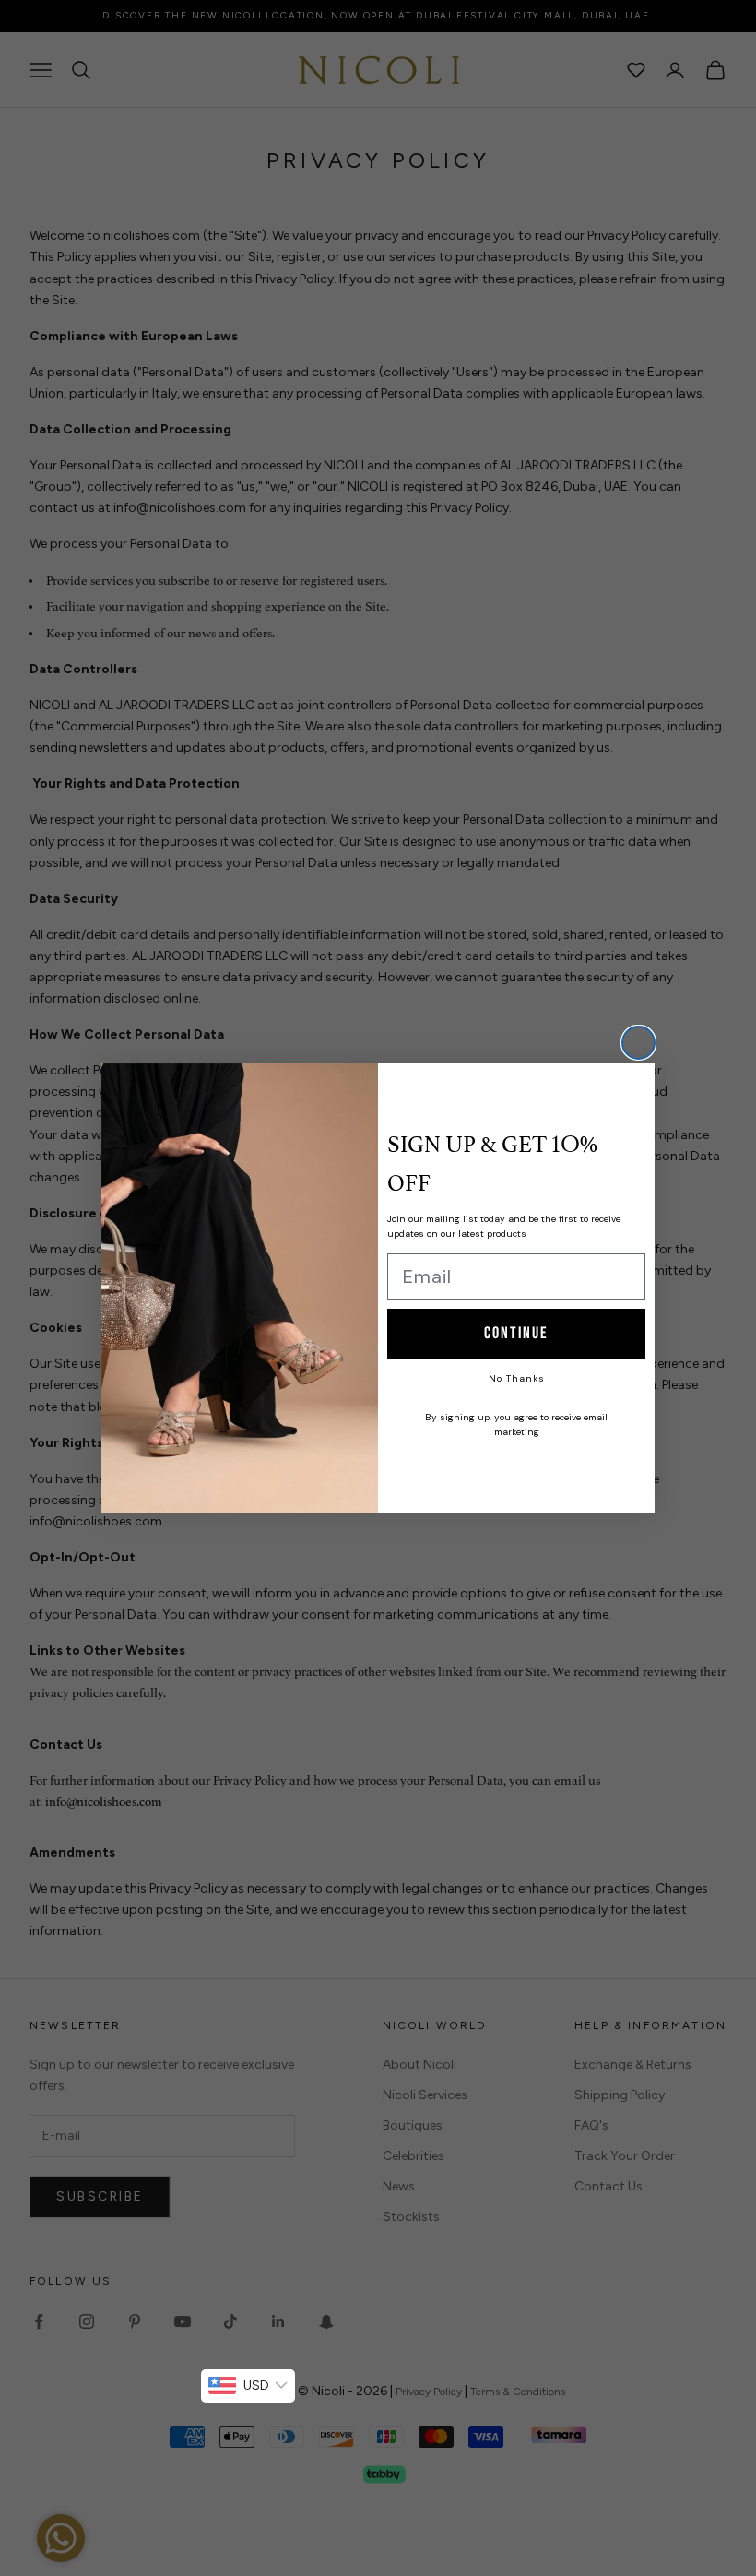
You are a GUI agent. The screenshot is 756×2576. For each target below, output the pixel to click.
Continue (516, 1333)
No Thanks (517, 1378)
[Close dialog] (638, 1043)
